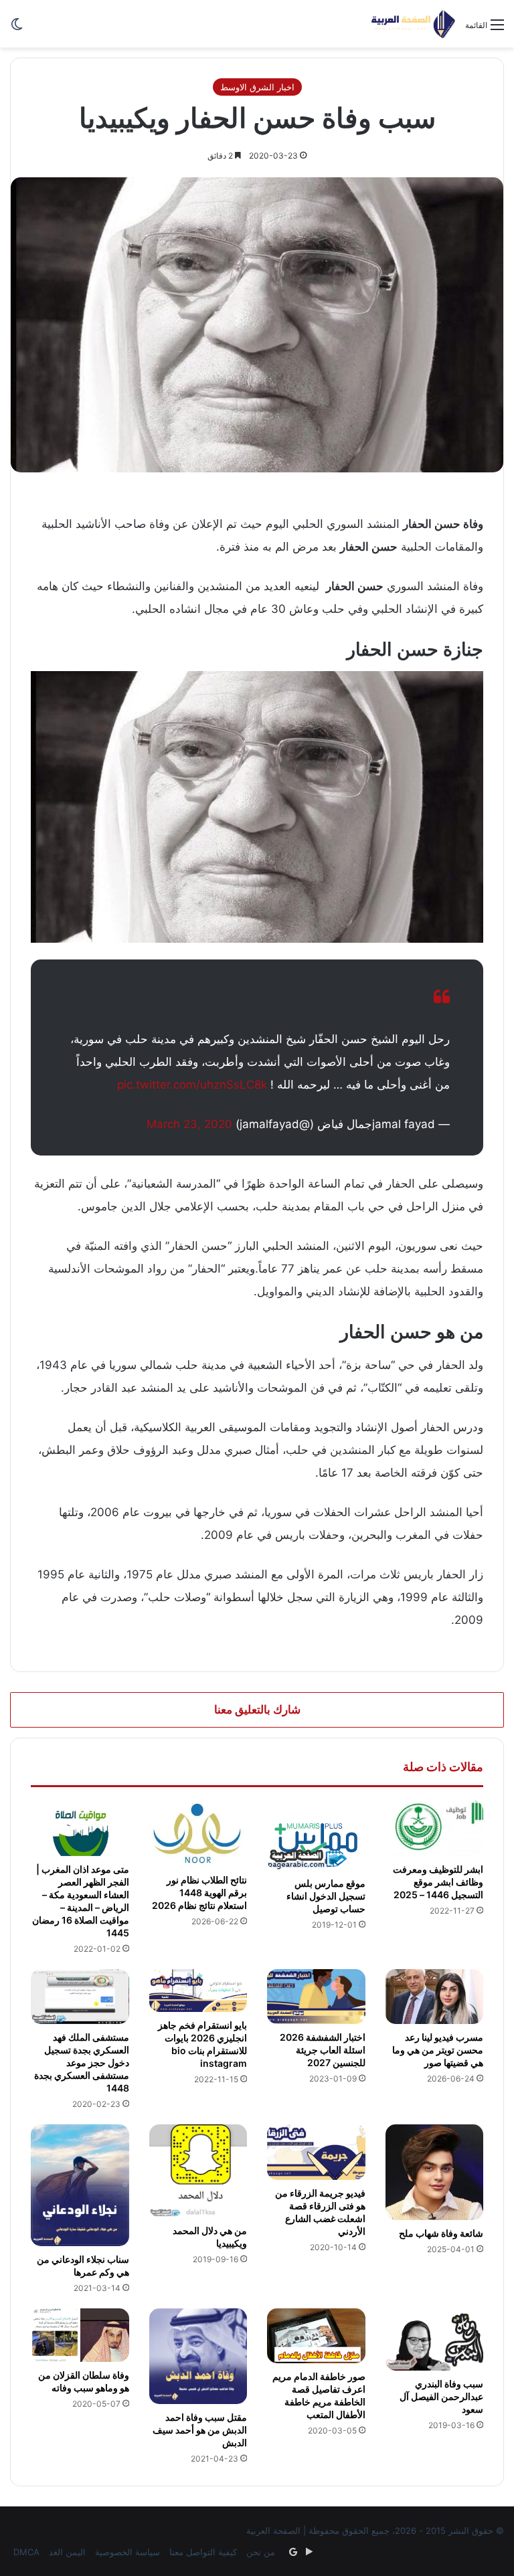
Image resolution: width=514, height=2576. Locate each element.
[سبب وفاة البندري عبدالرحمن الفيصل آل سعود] (435, 2340)
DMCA (26, 2552)
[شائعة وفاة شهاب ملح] (435, 2172)
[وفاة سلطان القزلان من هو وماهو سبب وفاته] (80, 2335)
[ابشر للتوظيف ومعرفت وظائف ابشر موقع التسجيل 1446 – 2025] (435, 1828)
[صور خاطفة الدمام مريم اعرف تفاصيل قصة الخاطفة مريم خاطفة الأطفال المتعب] (316, 2336)
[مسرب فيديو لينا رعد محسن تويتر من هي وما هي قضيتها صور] (435, 1997)
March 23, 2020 (189, 1124)
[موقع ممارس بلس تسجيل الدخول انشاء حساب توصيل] (316, 1835)
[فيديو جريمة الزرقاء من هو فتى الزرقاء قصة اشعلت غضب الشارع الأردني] (316, 2152)
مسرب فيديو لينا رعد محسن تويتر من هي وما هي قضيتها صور (438, 2050)
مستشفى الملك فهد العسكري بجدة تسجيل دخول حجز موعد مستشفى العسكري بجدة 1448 (82, 2062)
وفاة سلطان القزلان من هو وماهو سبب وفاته (84, 2381)
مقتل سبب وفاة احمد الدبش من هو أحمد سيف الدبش (200, 2430)
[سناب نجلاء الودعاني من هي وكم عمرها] (80, 2185)
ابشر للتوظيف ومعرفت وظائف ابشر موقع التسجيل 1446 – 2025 (438, 1882)
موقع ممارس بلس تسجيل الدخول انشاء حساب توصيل (326, 1896)
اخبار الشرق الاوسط (257, 87)
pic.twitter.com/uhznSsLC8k (192, 1085)
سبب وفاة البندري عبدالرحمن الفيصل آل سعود (441, 2396)
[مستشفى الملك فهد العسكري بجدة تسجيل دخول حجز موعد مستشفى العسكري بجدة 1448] (80, 1997)
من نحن (261, 2552)
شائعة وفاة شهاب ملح (441, 2233)
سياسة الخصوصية (127, 2552)
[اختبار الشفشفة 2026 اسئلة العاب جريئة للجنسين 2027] (316, 1997)
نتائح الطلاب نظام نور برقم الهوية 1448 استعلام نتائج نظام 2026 (199, 1893)
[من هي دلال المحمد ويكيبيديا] (198, 2171)
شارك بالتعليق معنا (257, 1710)
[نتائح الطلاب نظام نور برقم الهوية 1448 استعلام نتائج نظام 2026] (198, 1833)
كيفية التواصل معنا (203, 2552)
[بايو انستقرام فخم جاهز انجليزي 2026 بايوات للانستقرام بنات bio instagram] (198, 1991)
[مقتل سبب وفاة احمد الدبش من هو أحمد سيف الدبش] (198, 2356)
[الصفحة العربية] (413, 24)
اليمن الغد (67, 2552)
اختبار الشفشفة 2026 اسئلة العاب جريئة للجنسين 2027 (323, 2050)
